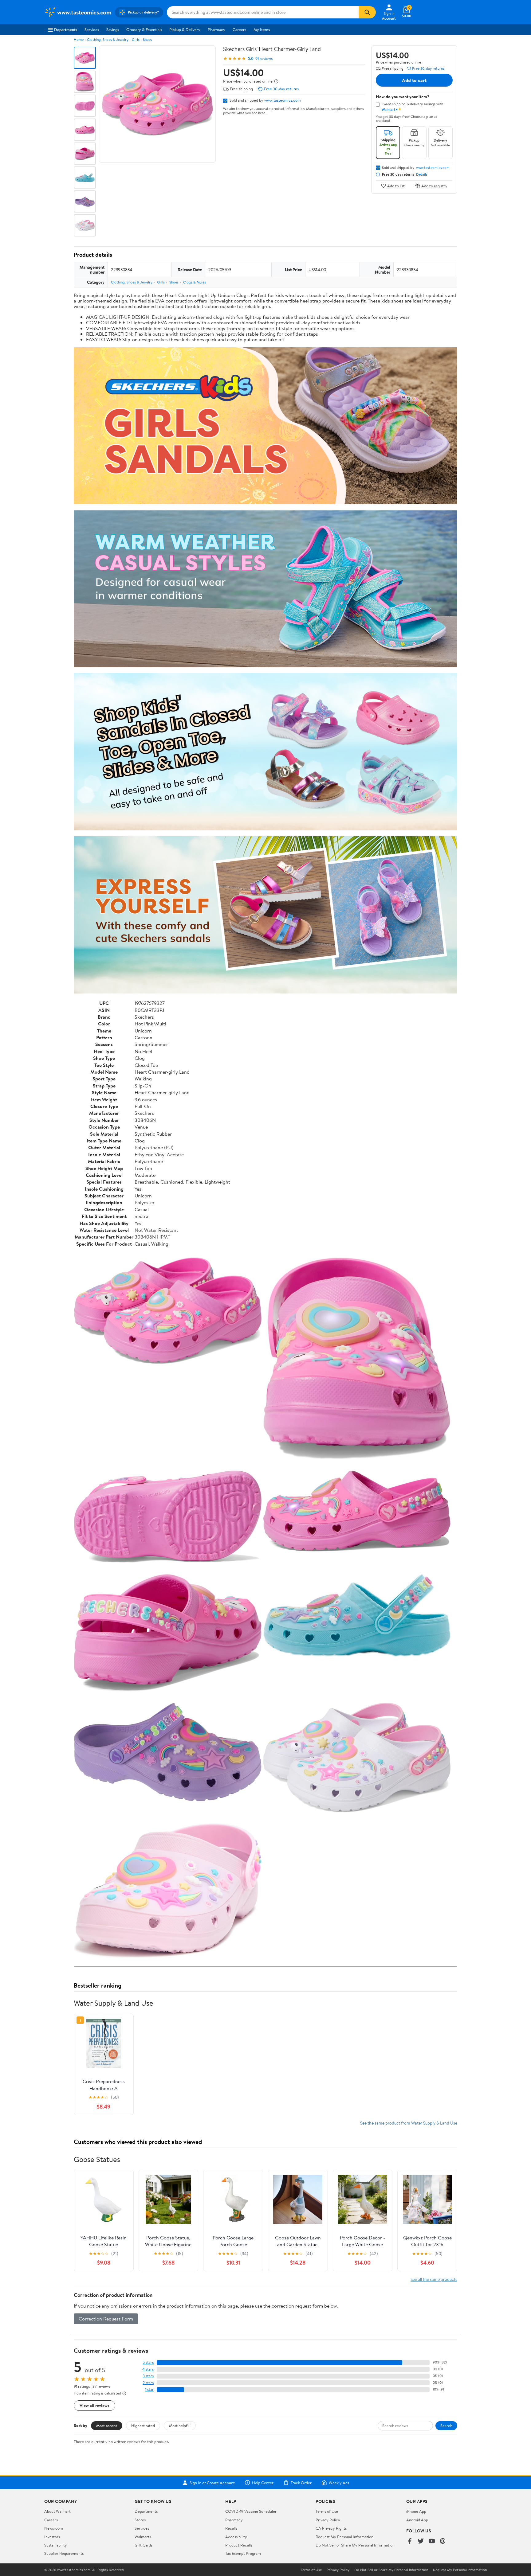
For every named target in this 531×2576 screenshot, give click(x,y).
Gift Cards (144, 2545)
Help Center (263, 2483)
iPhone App (416, 2511)
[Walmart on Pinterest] (443, 2541)
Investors (52, 2537)
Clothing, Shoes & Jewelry (108, 39)
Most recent (107, 2426)
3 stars (148, 2376)
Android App (417, 2520)
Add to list (396, 186)
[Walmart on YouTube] (432, 2541)
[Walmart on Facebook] (410, 2541)
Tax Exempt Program (243, 2553)
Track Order (301, 2483)
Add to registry (434, 186)
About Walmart (57, 2511)
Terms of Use (327, 2511)
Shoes (147, 39)
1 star (149, 2389)
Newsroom (54, 2528)
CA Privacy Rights (331, 2528)
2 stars (148, 2383)
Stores (140, 2520)
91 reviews (264, 59)
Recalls (231, 2528)
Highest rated (143, 2426)
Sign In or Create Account (212, 2483)
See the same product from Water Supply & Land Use (409, 2123)
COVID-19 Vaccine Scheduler (251, 2511)
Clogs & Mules (195, 282)
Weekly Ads (339, 2483)
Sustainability (56, 2545)
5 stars (148, 2362)
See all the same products (434, 2279)
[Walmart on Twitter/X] (421, 2541)
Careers (239, 29)
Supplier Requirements (64, 2553)
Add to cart (414, 80)
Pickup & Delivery (185, 29)
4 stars (148, 2369)
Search (446, 2426)
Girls (136, 39)
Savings (113, 29)
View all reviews (94, 2405)
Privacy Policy (328, 2520)
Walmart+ (143, 2537)
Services (92, 29)
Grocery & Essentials (144, 29)
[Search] (367, 12)
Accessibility (236, 2537)
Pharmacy (216, 29)
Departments (66, 29)
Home (79, 39)
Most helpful (180, 2426)
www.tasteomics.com (283, 100)
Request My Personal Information (344, 2537)
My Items (262, 29)
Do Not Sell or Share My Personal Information (355, 2545)
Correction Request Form (106, 2319)
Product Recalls (239, 2545)
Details (422, 174)
